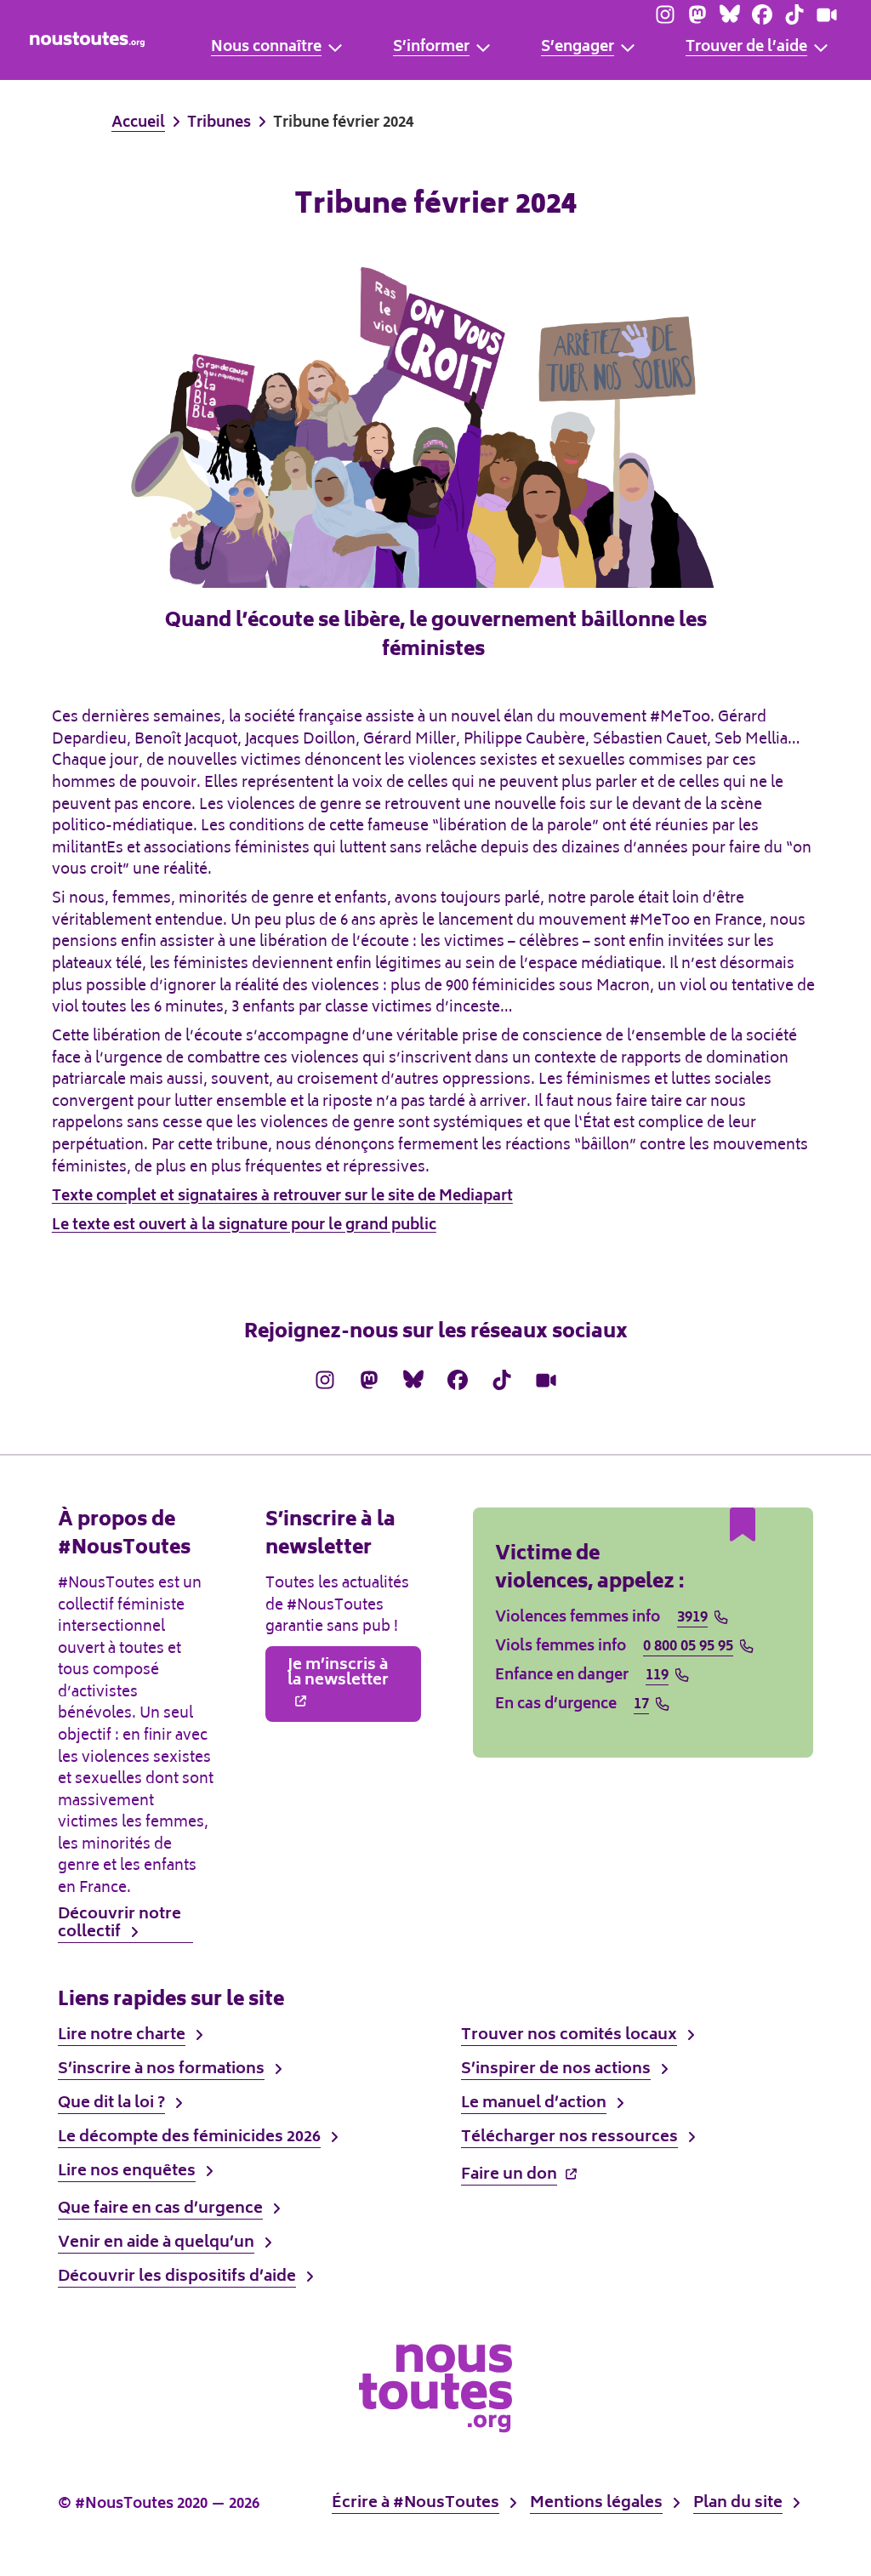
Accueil (138, 124)
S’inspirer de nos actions (556, 2070)
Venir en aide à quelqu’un (156, 2243)
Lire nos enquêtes (127, 2172)
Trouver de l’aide (746, 48)
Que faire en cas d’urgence (160, 2209)
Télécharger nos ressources (569, 2138)
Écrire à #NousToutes (416, 2504)
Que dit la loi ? (111, 2104)
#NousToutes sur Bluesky (730, 14)
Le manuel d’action (534, 2104)
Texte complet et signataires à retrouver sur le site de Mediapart (282, 1197)
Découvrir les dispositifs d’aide (177, 2277)
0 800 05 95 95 (688, 1648)
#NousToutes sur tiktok (794, 14)
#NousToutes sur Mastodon (697, 14)
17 (641, 1706)
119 (657, 1677)
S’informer (431, 48)
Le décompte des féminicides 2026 (189, 2138)
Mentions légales (596, 2504)
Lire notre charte (122, 2036)
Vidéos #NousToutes (827, 14)
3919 (692, 1619)
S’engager (578, 48)
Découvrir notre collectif (120, 1925)
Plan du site (738, 2504)
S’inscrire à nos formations (161, 2070)
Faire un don (509, 2174)
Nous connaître (266, 48)
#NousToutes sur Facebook (762, 14)
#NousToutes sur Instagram (665, 14)
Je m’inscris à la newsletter (338, 1673)
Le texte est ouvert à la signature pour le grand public (244, 1226)
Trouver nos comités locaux (569, 2036)
